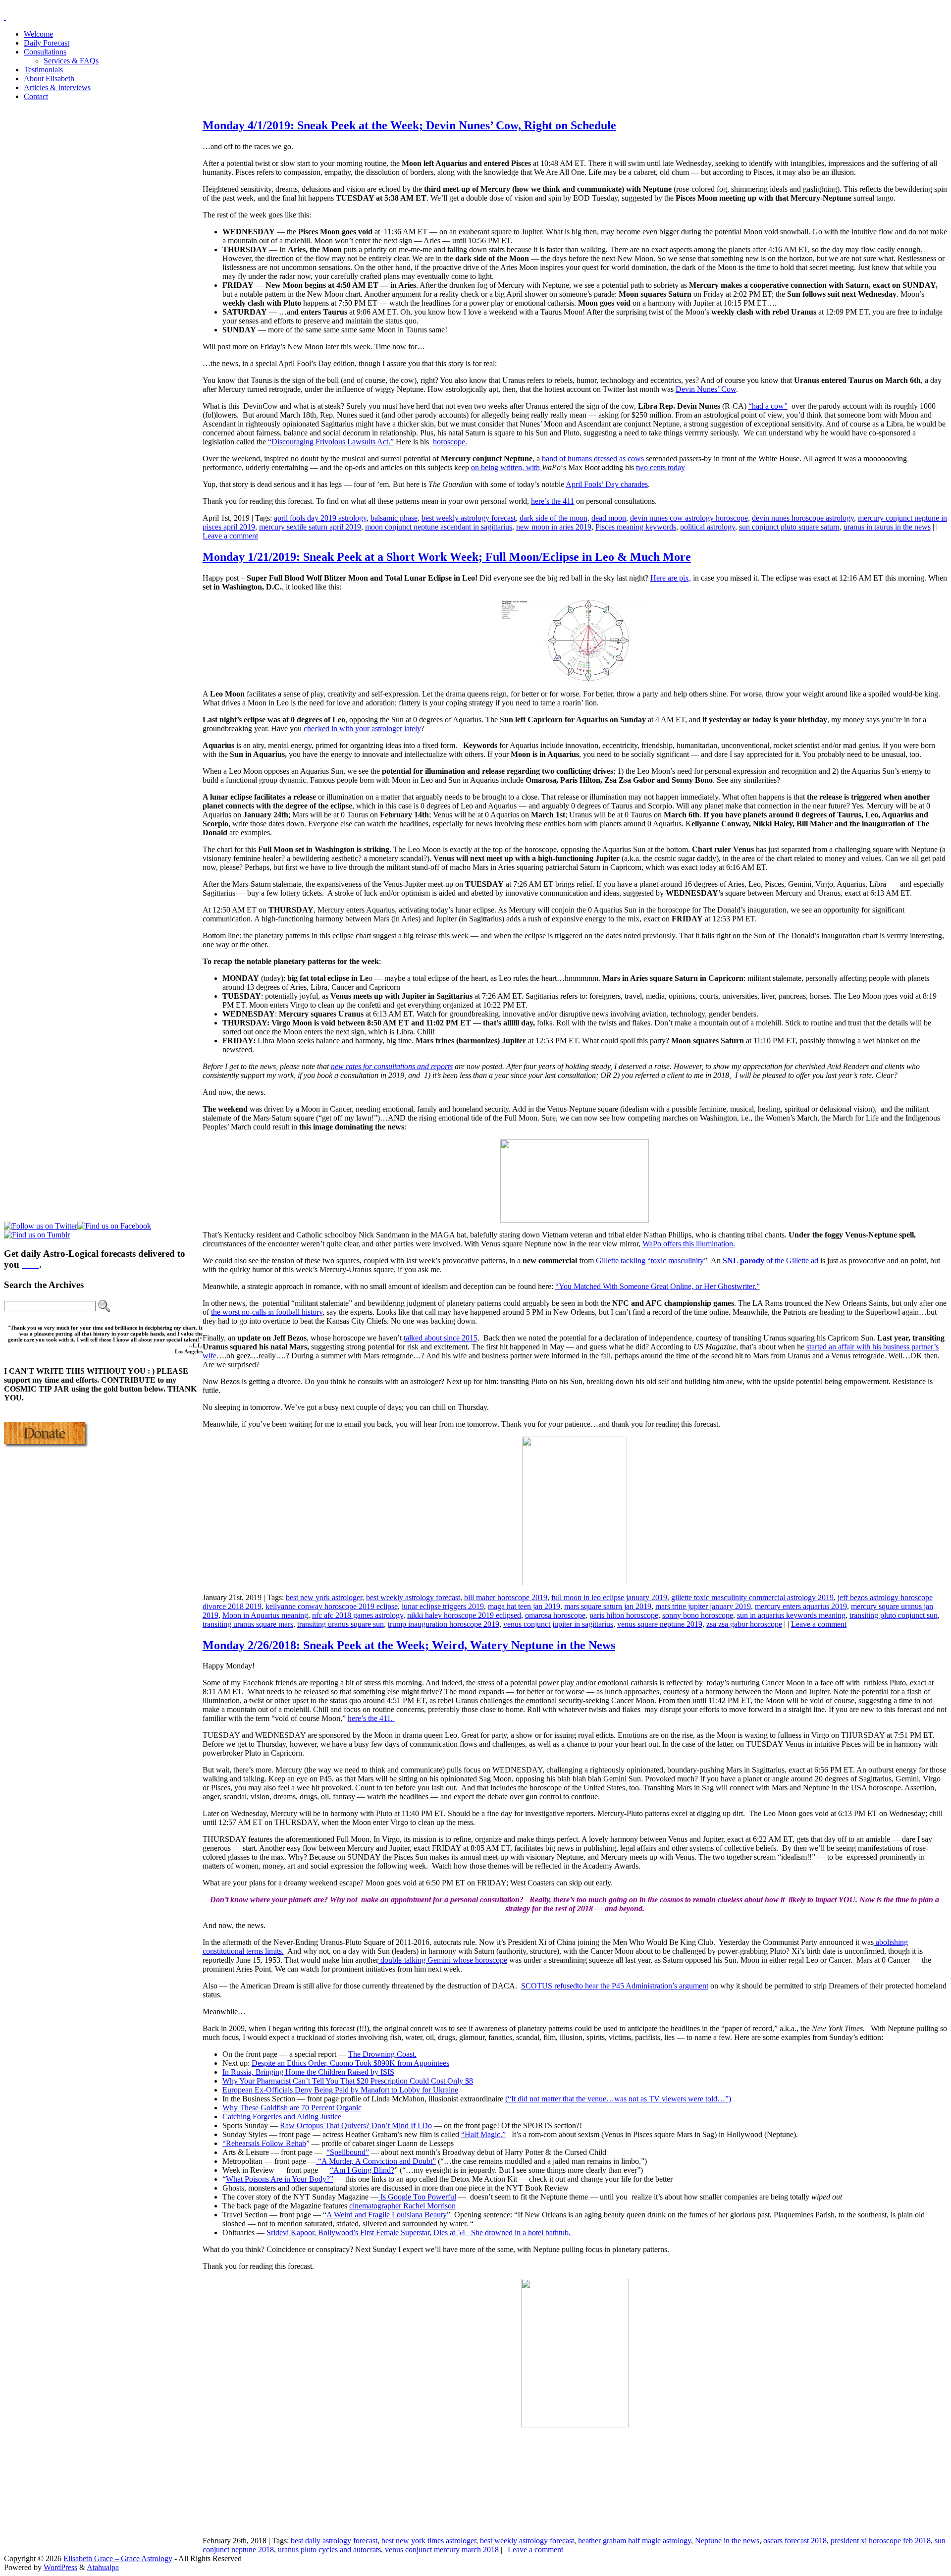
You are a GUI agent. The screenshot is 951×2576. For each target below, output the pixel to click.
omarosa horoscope (555, 1615)
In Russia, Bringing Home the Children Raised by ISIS (308, 2072)
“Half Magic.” (483, 2134)
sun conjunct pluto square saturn (789, 527)
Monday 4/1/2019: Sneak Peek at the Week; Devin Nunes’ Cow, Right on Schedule (409, 125)
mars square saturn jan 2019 (608, 1606)
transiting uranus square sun (341, 1624)
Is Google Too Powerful (417, 2197)
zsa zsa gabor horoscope (744, 1624)
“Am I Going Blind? (362, 2170)
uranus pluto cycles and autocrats (329, 2549)
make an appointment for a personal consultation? (441, 1900)
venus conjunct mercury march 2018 (442, 2549)
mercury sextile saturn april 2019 (310, 527)
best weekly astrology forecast (469, 518)
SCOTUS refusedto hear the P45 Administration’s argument (615, 1986)
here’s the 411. (371, 1718)
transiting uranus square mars (248, 1624)
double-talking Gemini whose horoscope (443, 1960)
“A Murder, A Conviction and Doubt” (376, 2161)
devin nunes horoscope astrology (803, 518)
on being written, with (506, 467)
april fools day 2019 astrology (320, 518)
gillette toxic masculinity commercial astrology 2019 (752, 1597)
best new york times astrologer (429, 2541)
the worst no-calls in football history (267, 1312)
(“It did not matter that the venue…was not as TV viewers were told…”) (618, 2099)
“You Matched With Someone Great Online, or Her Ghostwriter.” (658, 1286)
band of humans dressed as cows (593, 458)
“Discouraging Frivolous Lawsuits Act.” (331, 442)
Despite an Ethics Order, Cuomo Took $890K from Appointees (350, 2063)
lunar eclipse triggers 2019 (443, 1606)
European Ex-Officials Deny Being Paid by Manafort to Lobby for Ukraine (340, 2090)
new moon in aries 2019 (554, 527)
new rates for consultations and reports (392, 1066)
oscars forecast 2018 (795, 2541)
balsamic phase (394, 518)
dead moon (609, 518)
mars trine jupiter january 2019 (703, 1606)
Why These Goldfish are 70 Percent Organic (292, 2108)
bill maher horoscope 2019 (506, 1597)
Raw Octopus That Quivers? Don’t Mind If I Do (356, 2125)
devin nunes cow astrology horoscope (689, 518)
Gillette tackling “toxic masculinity (650, 1261)
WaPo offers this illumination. (689, 1244)
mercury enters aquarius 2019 (801, 1606)
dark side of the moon (554, 518)
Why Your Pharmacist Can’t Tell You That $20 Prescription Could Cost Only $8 (348, 2081)
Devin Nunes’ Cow (706, 389)
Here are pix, (671, 578)
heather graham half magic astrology (634, 2541)
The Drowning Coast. (382, 2054)
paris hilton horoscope (624, 1615)
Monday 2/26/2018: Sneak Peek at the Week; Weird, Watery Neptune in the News (409, 1645)
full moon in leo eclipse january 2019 (609, 1597)
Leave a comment (230, 536)
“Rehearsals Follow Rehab (264, 2143)
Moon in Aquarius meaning (265, 1615)
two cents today (660, 467)
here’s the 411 (553, 501)
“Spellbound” (348, 2152)
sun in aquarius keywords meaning (791, 1615)
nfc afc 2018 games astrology (358, 1615)
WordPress (60, 2567)
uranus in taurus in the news (887, 527)
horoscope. (450, 442)
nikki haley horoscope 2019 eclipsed (464, 1615)
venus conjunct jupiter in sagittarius (558, 1624)
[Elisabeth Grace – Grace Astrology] (5, 17)
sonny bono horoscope (698, 1615)
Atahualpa (103, 2567)
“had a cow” (768, 406)
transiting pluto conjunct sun (894, 1615)
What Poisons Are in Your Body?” (280, 2179)
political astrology (708, 527)
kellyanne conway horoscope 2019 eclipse (332, 1606)
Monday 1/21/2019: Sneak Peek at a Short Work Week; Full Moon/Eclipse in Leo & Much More (447, 557)
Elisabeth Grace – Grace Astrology (118, 2558)
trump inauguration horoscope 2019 (444, 1624)
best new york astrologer (324, 1597)
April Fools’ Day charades (607, 484)
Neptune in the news (727, 2541)
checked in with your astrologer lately (362, 728)
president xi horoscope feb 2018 (881, 2541)
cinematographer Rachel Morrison (402, 2206)
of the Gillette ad (770, 1261)
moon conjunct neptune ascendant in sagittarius (439, 527)
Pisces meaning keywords (636, 527)
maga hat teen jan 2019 (524, 1606)
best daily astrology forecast (334, 2541)
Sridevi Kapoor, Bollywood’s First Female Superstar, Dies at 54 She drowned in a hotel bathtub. (420, 2232)
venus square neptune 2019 (660, 1624)
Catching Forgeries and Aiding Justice (282, 2117)
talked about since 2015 (441, 1338)
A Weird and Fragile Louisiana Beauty (387, 2215)
